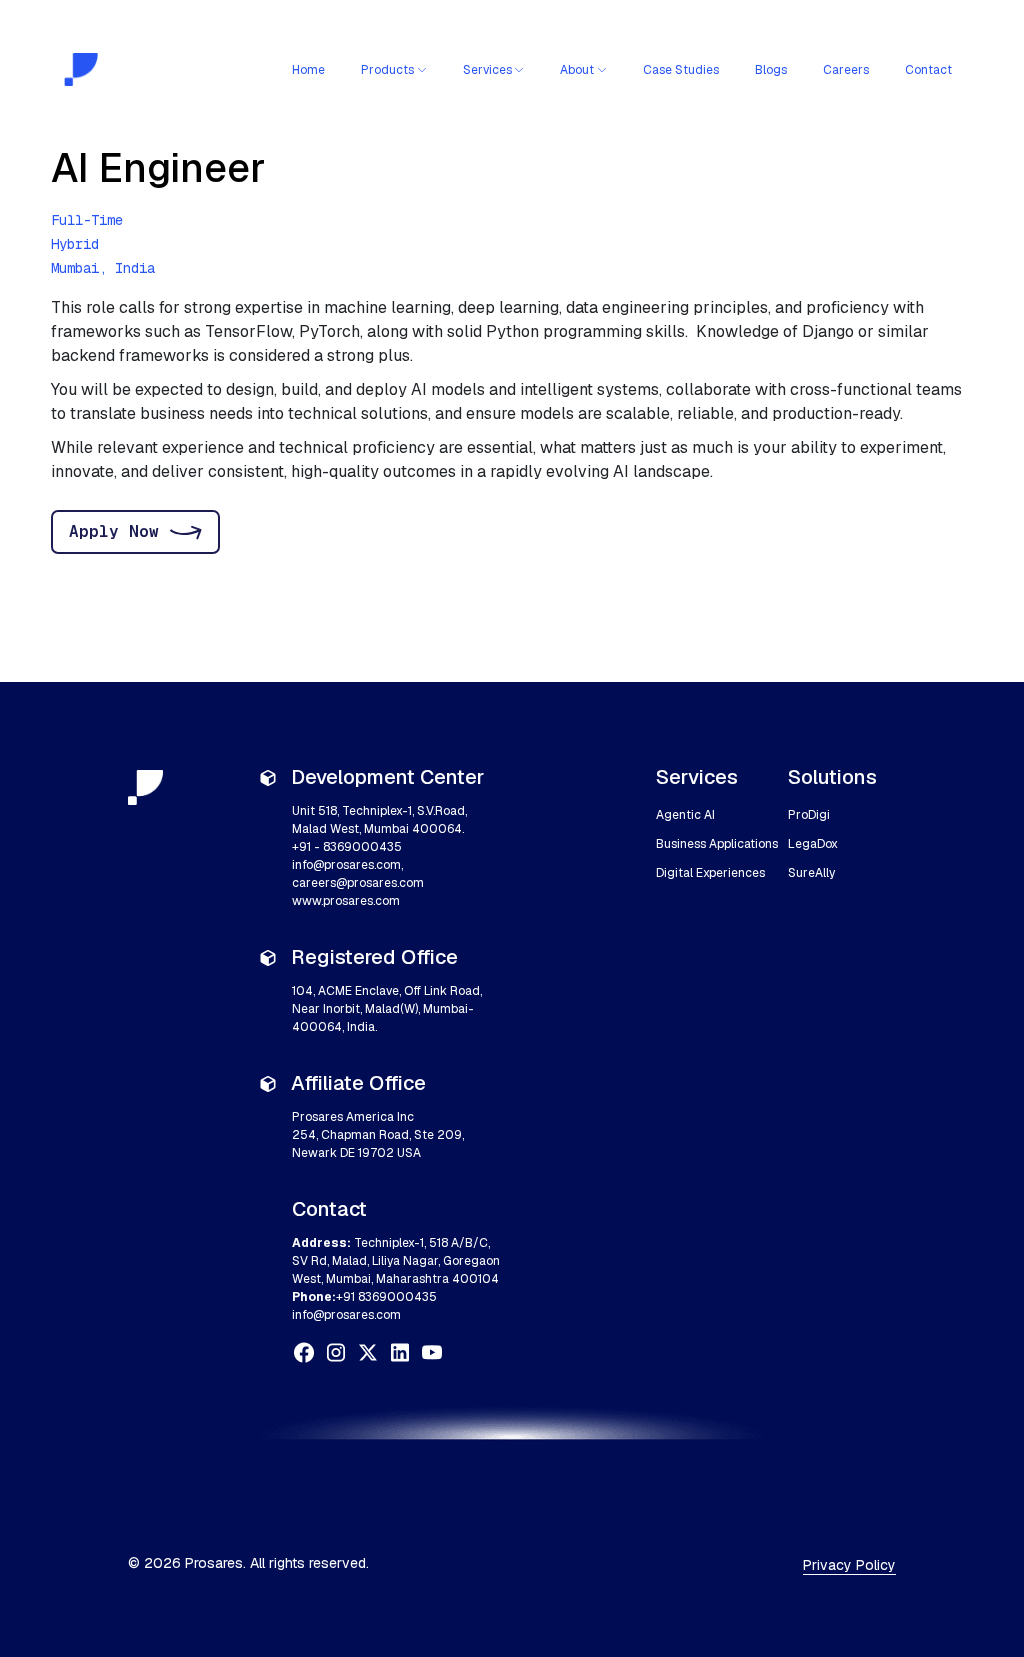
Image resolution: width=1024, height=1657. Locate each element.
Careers (846, 70)
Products (387, 70)
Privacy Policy (849, 1565)
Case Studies (681, 70)
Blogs (771, 70)
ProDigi (809, 815)
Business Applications (717, 844)
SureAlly (811, 873)
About (577, 70)
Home (308, 70)
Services (487, 70)
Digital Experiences (710, 873)
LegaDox (813, 844)
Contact (928, 70)
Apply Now (114, 531)
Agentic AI (685, 815)
